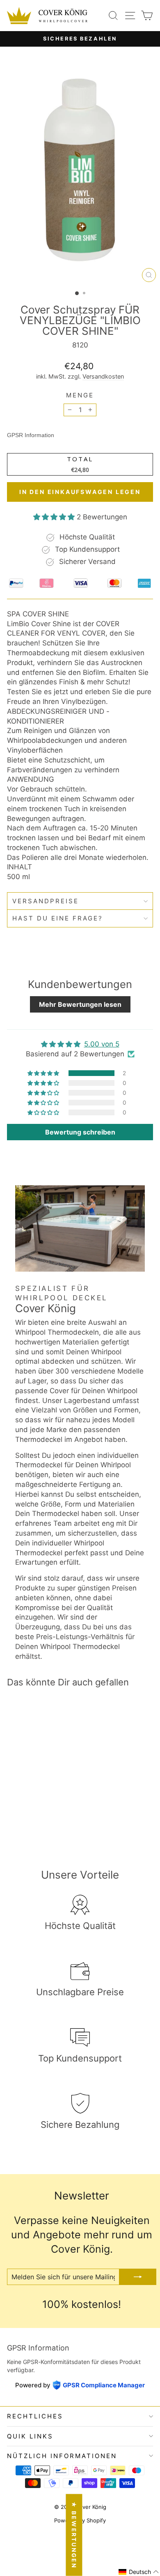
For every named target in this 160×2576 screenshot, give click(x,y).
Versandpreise (46, 901)
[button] (55, 517)
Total (80, 459)
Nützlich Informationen (62, 2456)
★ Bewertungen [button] (74, 2535)
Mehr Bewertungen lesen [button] (80, 1004)
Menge (80, 395)
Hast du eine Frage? (58, 918)
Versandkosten (103, 376)
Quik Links (30, 2436)
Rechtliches (35, 2416)
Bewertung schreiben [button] (80, 1132)
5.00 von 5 (102, 1044)
